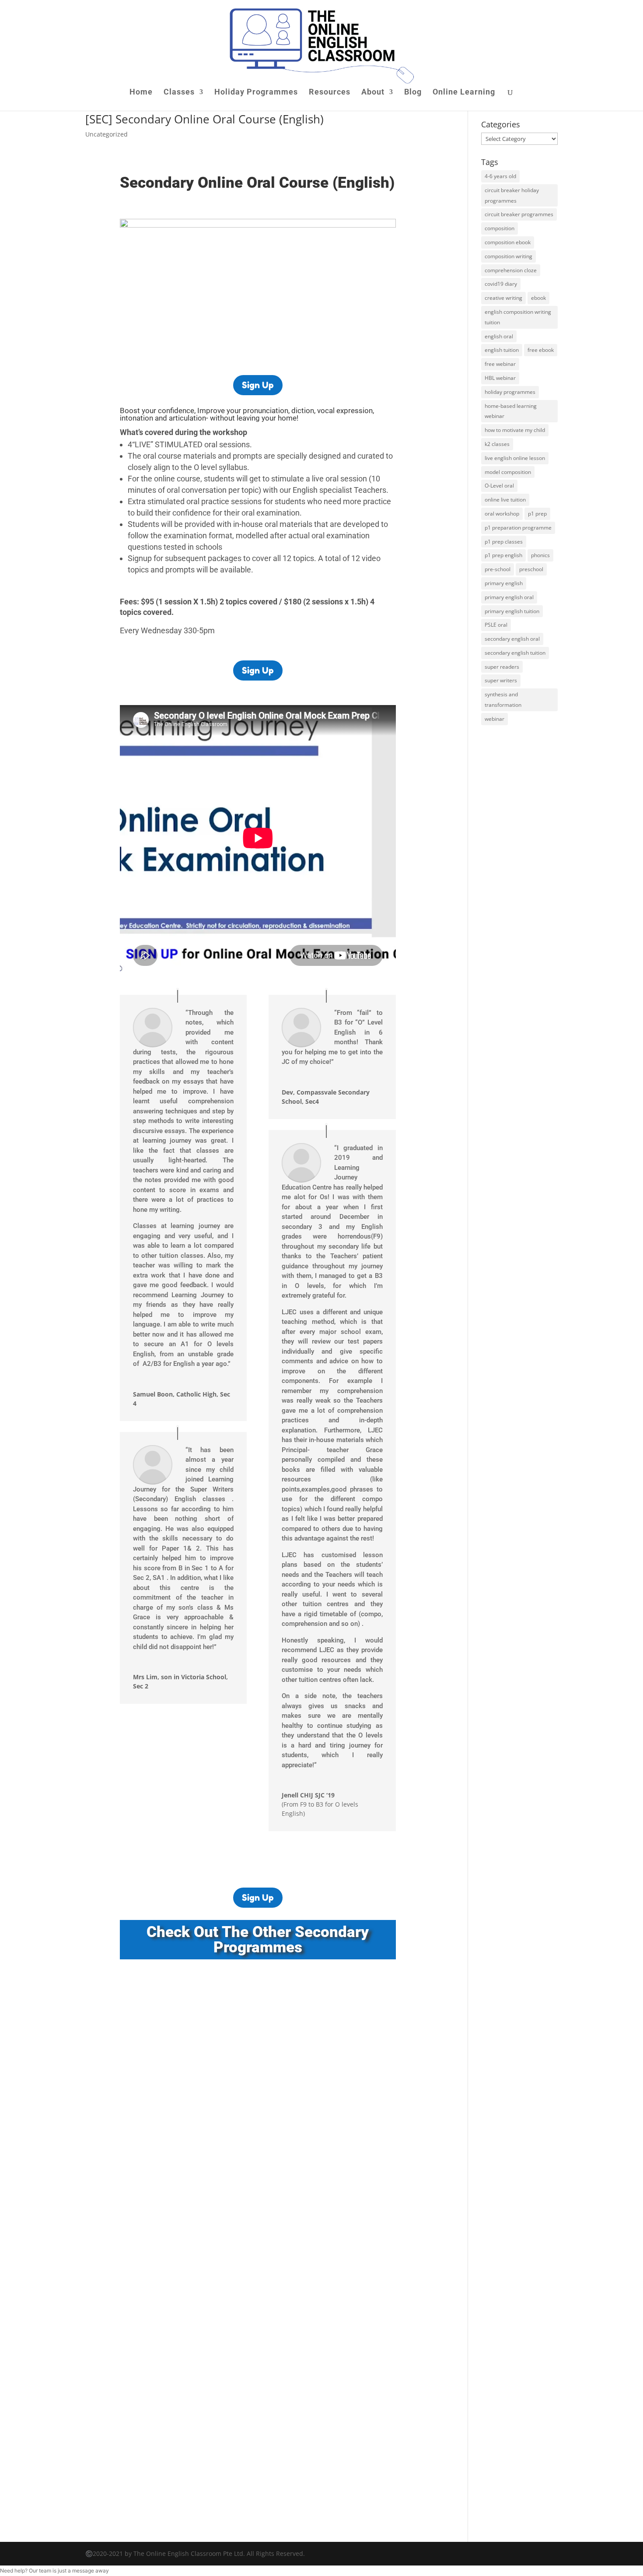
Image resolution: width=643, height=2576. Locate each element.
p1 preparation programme (518, 528)
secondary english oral (512, 639)
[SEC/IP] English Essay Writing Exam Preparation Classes (230, 1998)
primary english (504, 583)
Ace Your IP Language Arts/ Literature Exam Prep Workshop (235, 2204)
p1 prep (537, 514)
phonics (540, 555)
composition (500, 228)
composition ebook (508, 242)
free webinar (500, 364)
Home (141, 93)
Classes (179, 93)
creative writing (503, 298)
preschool (531, 569)
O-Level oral (499, 486)
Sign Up (258, 385)
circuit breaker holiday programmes (512, 195)
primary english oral (509, 597)
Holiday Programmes (256, 93)
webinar (494, 719)
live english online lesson (515, 458)
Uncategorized (107, 134)
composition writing (508, 256)
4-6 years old (500, 176)
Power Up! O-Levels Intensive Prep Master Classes (218, 2101)
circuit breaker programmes (519, 214)
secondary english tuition (515, 653)
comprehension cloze (511, 270)
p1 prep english (503, 555)
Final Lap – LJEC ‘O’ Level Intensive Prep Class (211, 2307)
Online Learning (464, 93)
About (373, 93)
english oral (499, 336)
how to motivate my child (515, 430)
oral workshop (502, 514)
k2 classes (497, 444)
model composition (508, 472)
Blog (413, 93)
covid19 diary (501, 284)
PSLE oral (496, 625)
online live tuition (505, 500)
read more (147, 2032)
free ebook (541, 350)
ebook (538, 298)
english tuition (502, 350)
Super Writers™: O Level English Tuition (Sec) (208, 2395)
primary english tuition (512, 611)
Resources (330, 93)
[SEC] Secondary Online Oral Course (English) (204, 119)
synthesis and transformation (503, 700)
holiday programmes (510, 392)
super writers (501, 680)
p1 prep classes (504, 542)
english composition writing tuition (518, 317)
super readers (502, 667)
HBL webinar (500, 378)
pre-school (498, 569)
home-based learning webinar (511, 411)
